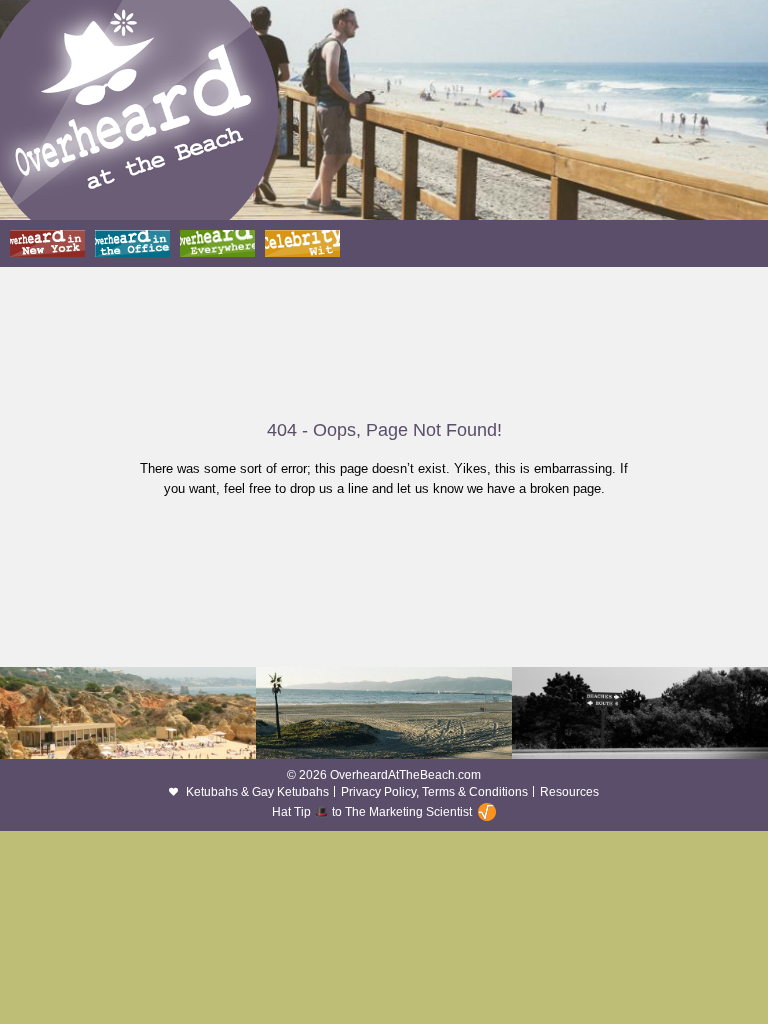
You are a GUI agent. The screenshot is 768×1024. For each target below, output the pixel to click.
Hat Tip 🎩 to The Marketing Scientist (372, 812)
